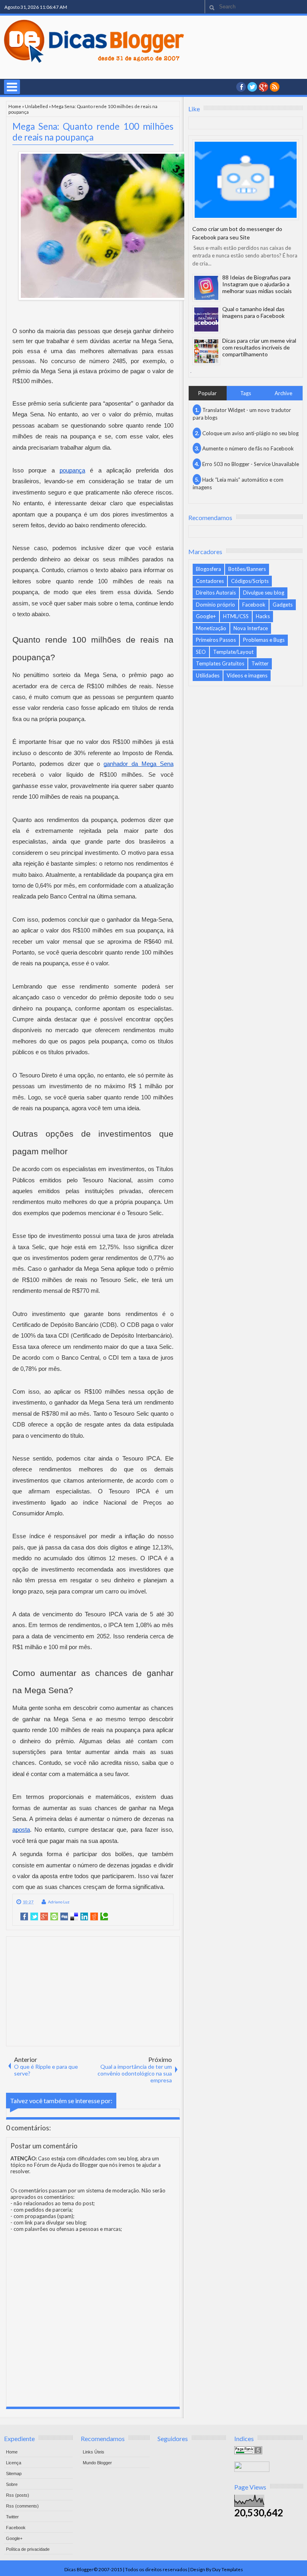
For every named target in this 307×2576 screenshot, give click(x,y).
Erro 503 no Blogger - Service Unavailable (251, 464)
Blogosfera (208, 569)
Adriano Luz (59, 1902)
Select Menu (12, 87)
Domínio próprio (215, 605)
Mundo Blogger (97, 2463)
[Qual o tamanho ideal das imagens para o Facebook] (206, 319)
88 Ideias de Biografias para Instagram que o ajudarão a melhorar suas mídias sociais (257, 284)
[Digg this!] (64, 1917)
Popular (207, 393)
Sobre (12, 2484)
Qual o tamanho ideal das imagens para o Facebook (253, 312)
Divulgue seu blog (264, 593)
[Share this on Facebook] (24, 1917)
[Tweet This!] (34, 1917)
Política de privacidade (28, 2549)
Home (15, 106)
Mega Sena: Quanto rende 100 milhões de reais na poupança (93, 132)
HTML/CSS (236, 616)
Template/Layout (233, 652)
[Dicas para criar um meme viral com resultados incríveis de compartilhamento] (206, 351)
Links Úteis (94, 2452)
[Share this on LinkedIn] (84, 1917)
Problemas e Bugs (264, 640)
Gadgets (283, 605)
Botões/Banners (247, 569)
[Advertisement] (93, 1991)
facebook (241, 87)
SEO (201, 652)
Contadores (210, 581)
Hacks (263, 616)
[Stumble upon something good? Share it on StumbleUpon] (54, 1917)
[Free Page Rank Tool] (248, 2452)
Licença (14, 2463)
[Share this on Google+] (44, 1917)
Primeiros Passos (216, 640)
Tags (246, 393)
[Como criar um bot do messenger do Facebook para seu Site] (246, 180)
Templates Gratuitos (220, 663)
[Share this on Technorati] (104, 1917)
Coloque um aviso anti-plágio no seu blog (250, 433)
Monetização (211, 628)
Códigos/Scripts (250, 581)
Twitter (260, 663)
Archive (283, 393)
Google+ (263, 87)
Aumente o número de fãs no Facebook (248, 448)
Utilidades (208, 675)
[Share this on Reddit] (94, 1917)
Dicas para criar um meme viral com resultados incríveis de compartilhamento (259, 347)
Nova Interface (251, 628)
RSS (275, 87)
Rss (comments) (22, 2506)
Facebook (254, 605)
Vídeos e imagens (247, 675)
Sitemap (14, 2474)
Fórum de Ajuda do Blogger (66, 2165)
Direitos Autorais (216, 593)
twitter (252, 87)
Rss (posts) (18, 2495)
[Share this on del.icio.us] (74, 1917)
